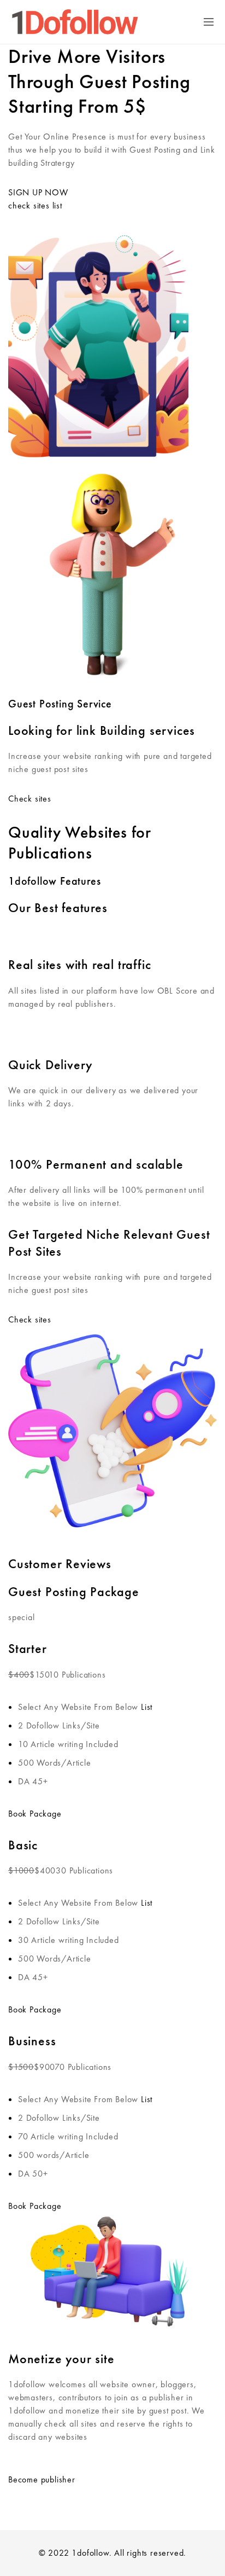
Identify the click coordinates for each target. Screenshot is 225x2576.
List (147, 1707)
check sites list (35, 205)
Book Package (35, 1814)
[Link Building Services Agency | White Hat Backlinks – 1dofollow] (75, 22)
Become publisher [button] (42, 2479)
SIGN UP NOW (38, 192)
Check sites (30, 799)
